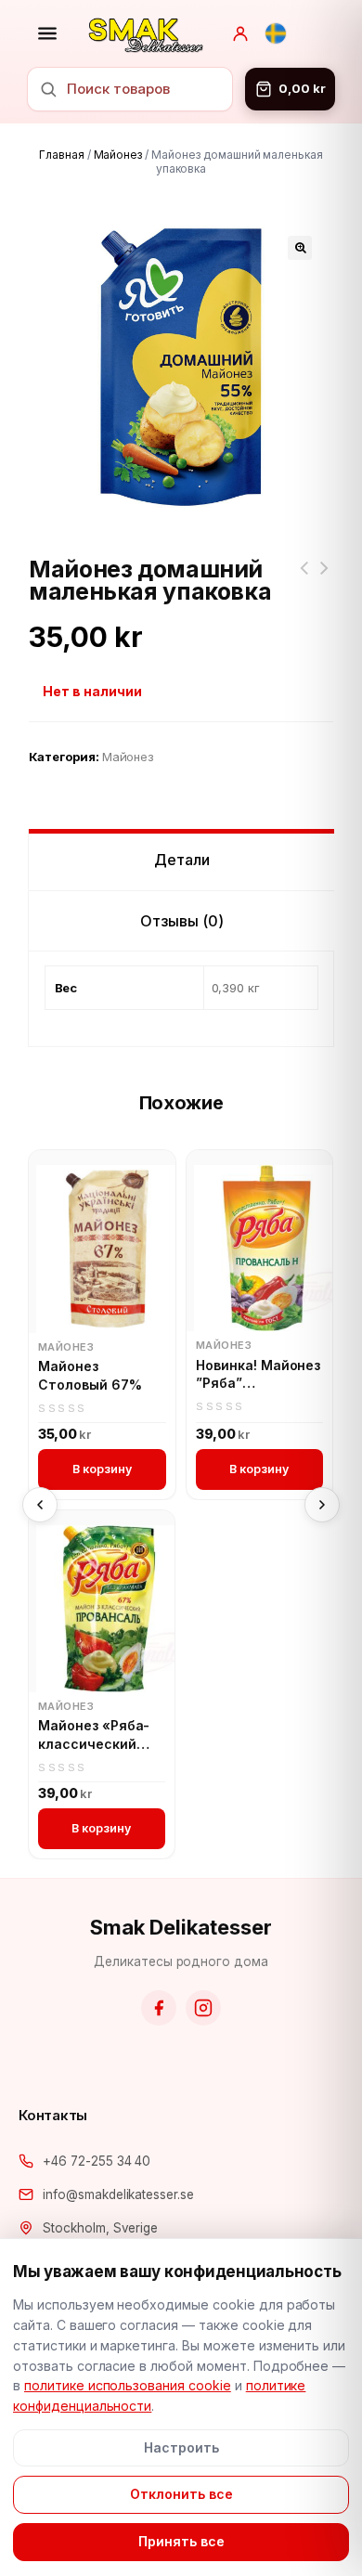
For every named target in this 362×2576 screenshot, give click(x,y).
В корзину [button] (102, 1469)
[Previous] (40, 1505)
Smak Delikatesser (181, 1927)
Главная (62, 155)
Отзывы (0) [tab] (182, 921)
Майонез (118, 155)
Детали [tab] (182, 860)
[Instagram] (203, 2008)
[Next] (322, 1505)
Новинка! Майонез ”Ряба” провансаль (258, 1375)
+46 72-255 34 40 (97, 2161)
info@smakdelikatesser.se (118, 2194)
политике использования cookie (128, 2385)
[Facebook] (159, 2008)
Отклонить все (181, 2494)
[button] (300, 248)
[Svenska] (276, 33)
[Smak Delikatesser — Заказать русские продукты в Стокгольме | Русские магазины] (146, 33)
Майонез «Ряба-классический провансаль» (94, 1735)
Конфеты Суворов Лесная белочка (324, 579)
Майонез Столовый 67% (90, 1375)
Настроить (181, 2447)
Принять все (181, 2541)
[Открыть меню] (47, 33)
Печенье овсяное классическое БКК (304, 579)
